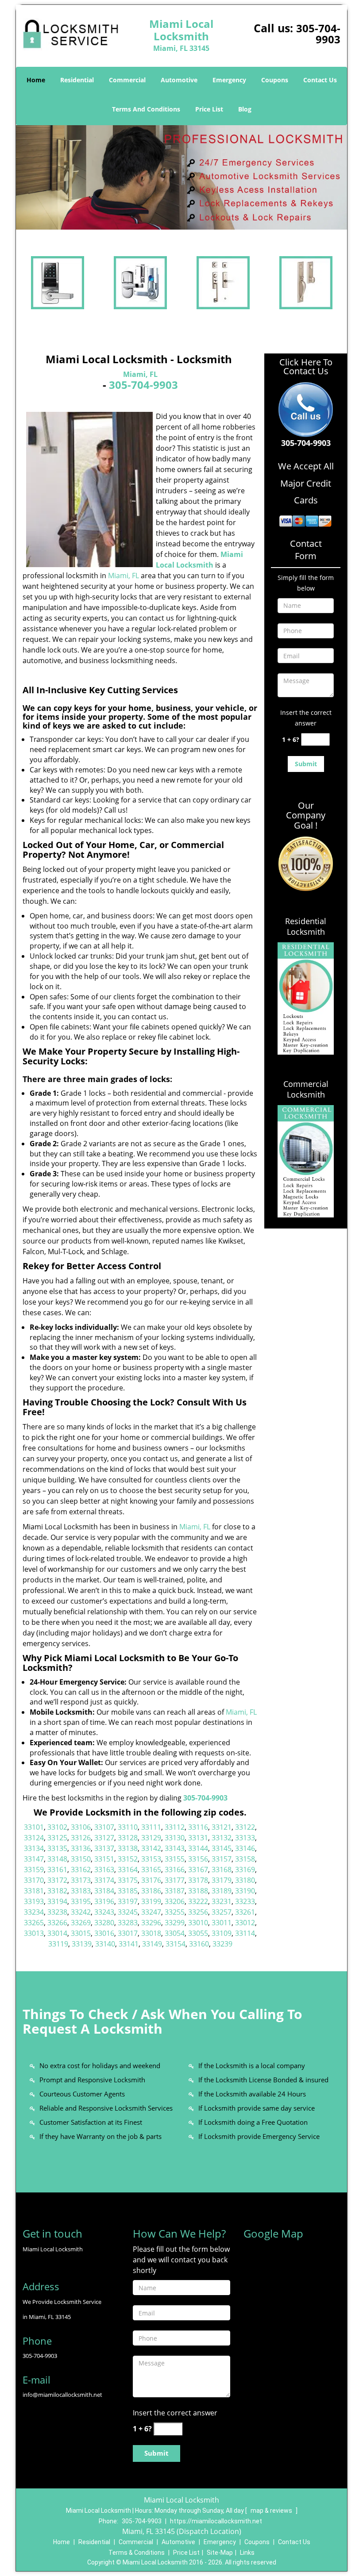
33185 (128, 1891)
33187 (175, 1891)
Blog (245, 109)
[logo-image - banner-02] (181, 177)
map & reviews (272, 2511)
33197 (128, 1901)
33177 (175, 1880)
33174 (104, 1880)
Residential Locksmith (306, 926)
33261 (245, 1912)
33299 (175, 1923)
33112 (175, 1827)
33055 (198, 1933)
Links (247, 2553)
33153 (151, 1859)
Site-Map (220, 2553)
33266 (57, 1923)
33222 (198, 1901)
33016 (104, 1933)
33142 (151, 1848)
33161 (57, 1870)
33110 (128, 1827)
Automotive (179, 80)
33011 (222, 1923)
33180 (245, 1880)
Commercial (127, 80)
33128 (128, 1838)
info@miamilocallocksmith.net (62, 2395)
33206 (175, 1901)
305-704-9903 (318, 34)
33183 (81, 1891)
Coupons (275, 80)
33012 (245, 1923)
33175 (128, 1880)
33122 (245, 1827)
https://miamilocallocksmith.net (216, 2521)
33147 (34, 1859)
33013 (34, 1933)
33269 (81, 1923)
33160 (199, 1944)
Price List (209, 109)
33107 (104, 1827)
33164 (128, 1870)
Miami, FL (140, 374)
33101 (34, 1827)
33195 (81, 1901)
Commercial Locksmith (306, 1089)
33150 (81, 1859)
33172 (57, 1880)
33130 (175, 1838)
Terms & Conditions (137, 2553)
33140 (105, 1944)
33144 (198, 1848)
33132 (222, 1838)
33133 (245, 1838)
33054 (175, 1933)
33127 (104, 1838)
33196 (104, 1901)
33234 (34, 1912)
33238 (57, 1912)
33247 (151, 1912)
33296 (151, 1923)
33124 (34, 1838)
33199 (151, 1901)
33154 (176, 1944)
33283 (128, 1923)
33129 (151, 1838)
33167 (198, 1870)
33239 (222, 1944)
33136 (81, 1848)
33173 (81, 1880)
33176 (151, 1880)
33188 (198, 1891)
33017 (128, 1933)
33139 (82, 1944)
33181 (34, 1891)
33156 (198, 1859)
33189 (222, 1891)
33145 (222, 1848)
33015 (81, 1933)
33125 (57, 1838)
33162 (81, 1870)
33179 (222, 1880)
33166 (175, 1870)
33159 (34, 1870)
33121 (222, 1827)
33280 (104, 1923)
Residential (77, 80)
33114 (245, 1933)
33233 (245, 1901)
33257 (222, 1912)
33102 (57, 1827)
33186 (151, 1891)
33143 (175, 1848)
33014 (57, 1933)
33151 (104, 1859)
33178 (198, 1880)
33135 (57, 1848)
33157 (222, 1859)
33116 (198, 1827)
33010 (198, 1923)
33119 (58, 1944)
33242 (81, 1912)
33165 (151, 1870)
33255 (175, 1912)
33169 (245, 1870)
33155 (175, 1859)
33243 (104, 1912)
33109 (222, 1933)
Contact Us (320, 80)
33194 (57, 1901)
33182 (57, 1891)
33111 (151, 1827)
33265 (34, 1923)
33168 (222, 1870)
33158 (245, 1859)
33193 (34, 1901)
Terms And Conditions (146, 109)
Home (36, 80)
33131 (198, 1838)
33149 (152, 1944)
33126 (81, 1838)
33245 (128, 1912)
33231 (222, 1901)
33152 (128, 1859)
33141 (129, 1944)
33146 (245, 1848)
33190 (245, 1891)
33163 (104, 1870)
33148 (57, 1859)
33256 (198, 1912)
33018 (151, 1933)
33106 (81, 1827)
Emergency (229, 80)
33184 (104, 1891)
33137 (104, 1848)
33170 (34, 1880)
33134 (34, 1848)
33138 (128, 1848)
